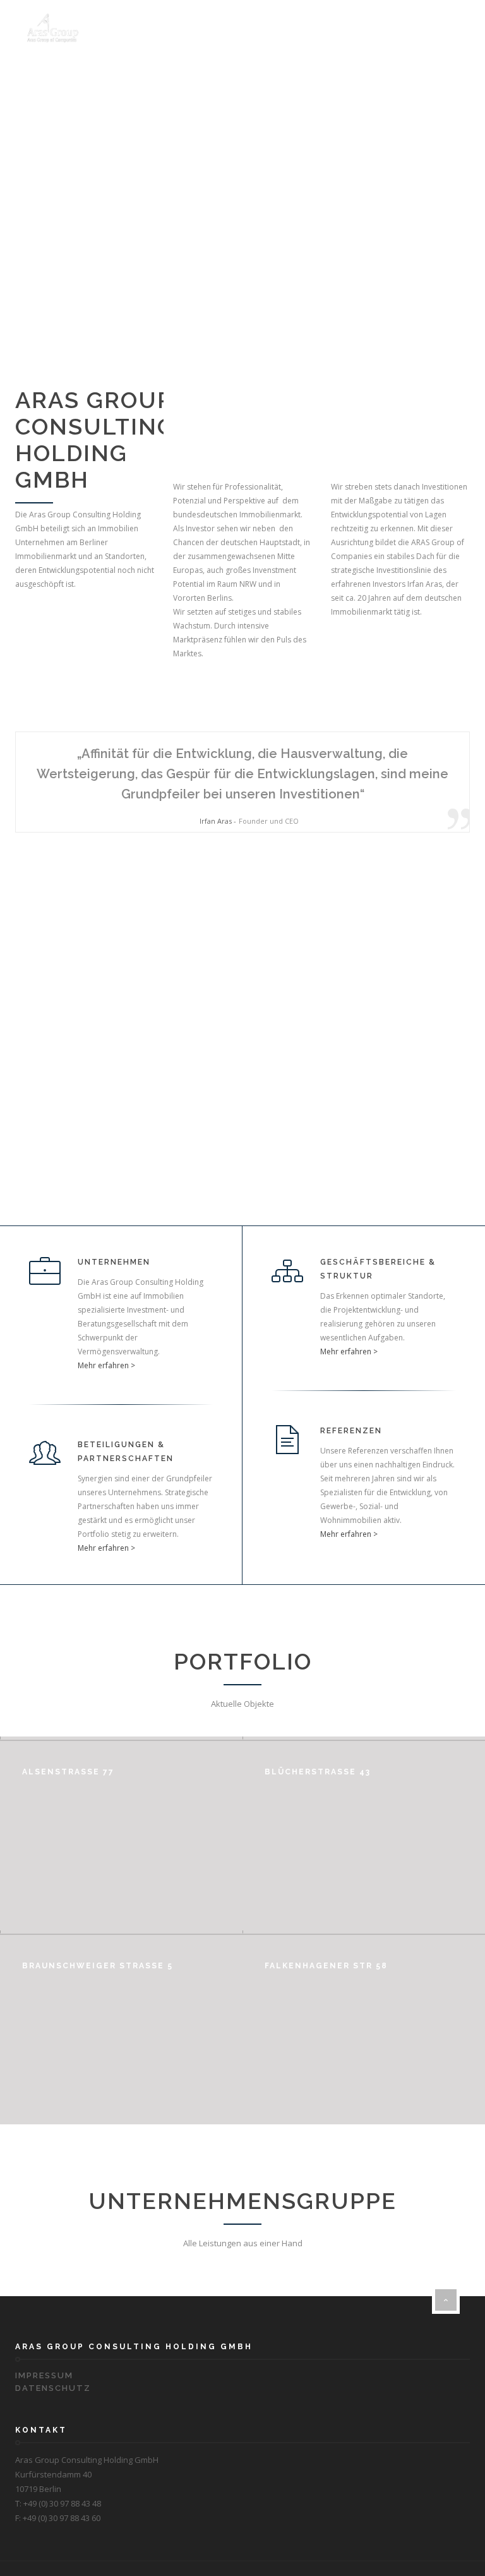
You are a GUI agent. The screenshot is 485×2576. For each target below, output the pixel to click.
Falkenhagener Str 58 (326, 1966)
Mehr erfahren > (106, 1365)
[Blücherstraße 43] (438, 1908)
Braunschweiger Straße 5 (98, 1966)
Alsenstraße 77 (68, 1772)
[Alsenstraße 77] (195, 1908)
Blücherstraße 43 (318, 1772)
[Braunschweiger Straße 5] (195, 2102)
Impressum (44, 2375)
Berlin (278, 1981)
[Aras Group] (54, 28)
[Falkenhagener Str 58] (438, 2102)
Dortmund (43, 1787)
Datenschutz (53, 2388)
